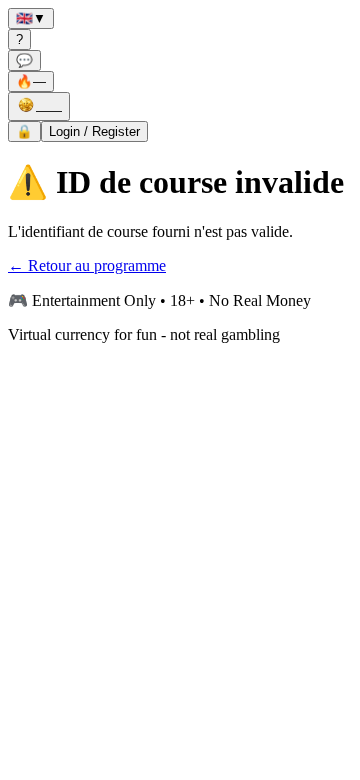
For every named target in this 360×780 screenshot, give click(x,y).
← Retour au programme (87, 265)
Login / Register (94, 131)
